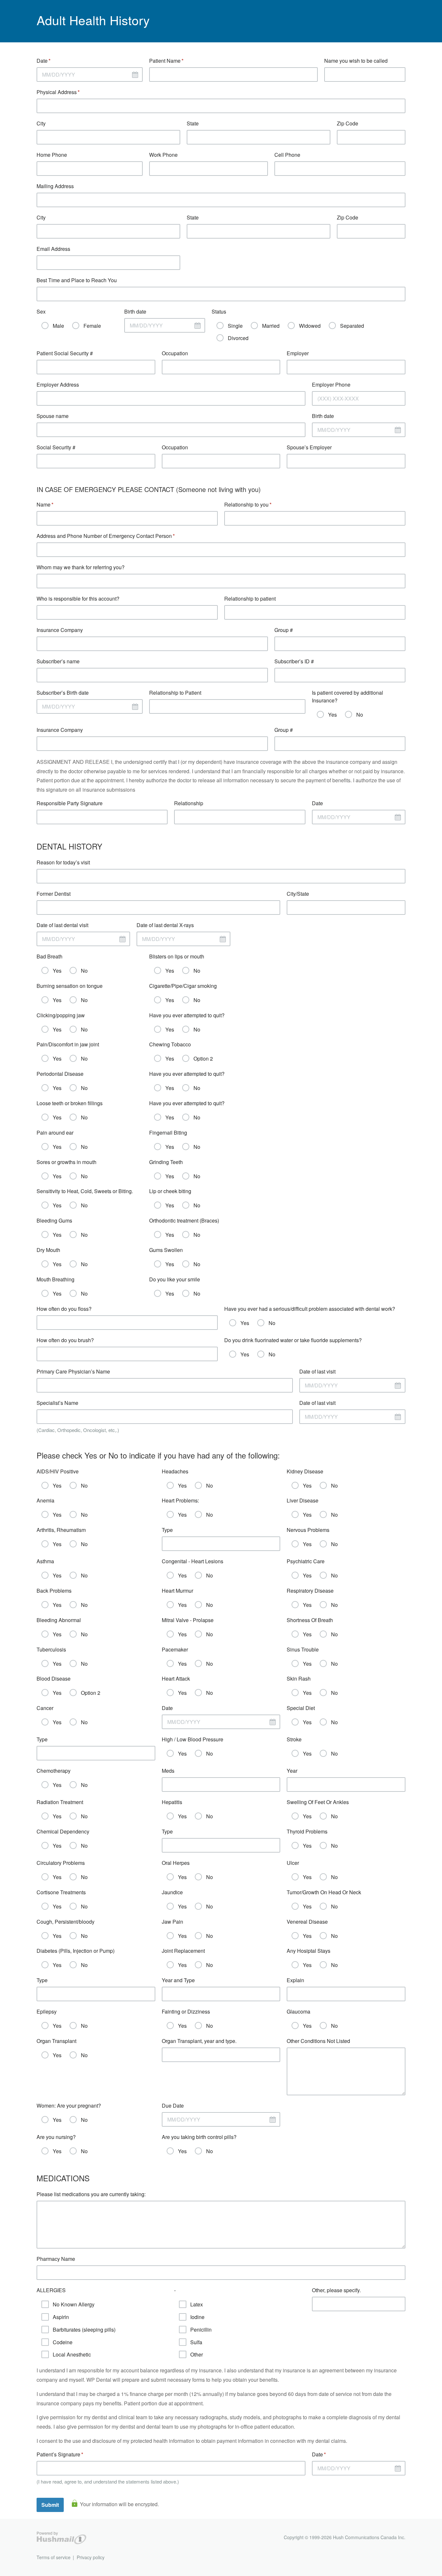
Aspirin (61, 2317)
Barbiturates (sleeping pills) (84, 2330)
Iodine (197, 2317)
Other (197, 2354)
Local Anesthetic (72, 2354)
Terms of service (54, 2557)
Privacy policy (91, 2557)
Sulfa (196, 2342)
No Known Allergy (74, 2304)
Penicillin (201, 2330)
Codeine (63, 2342)
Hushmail (61, 2538)
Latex (197, 2304)
